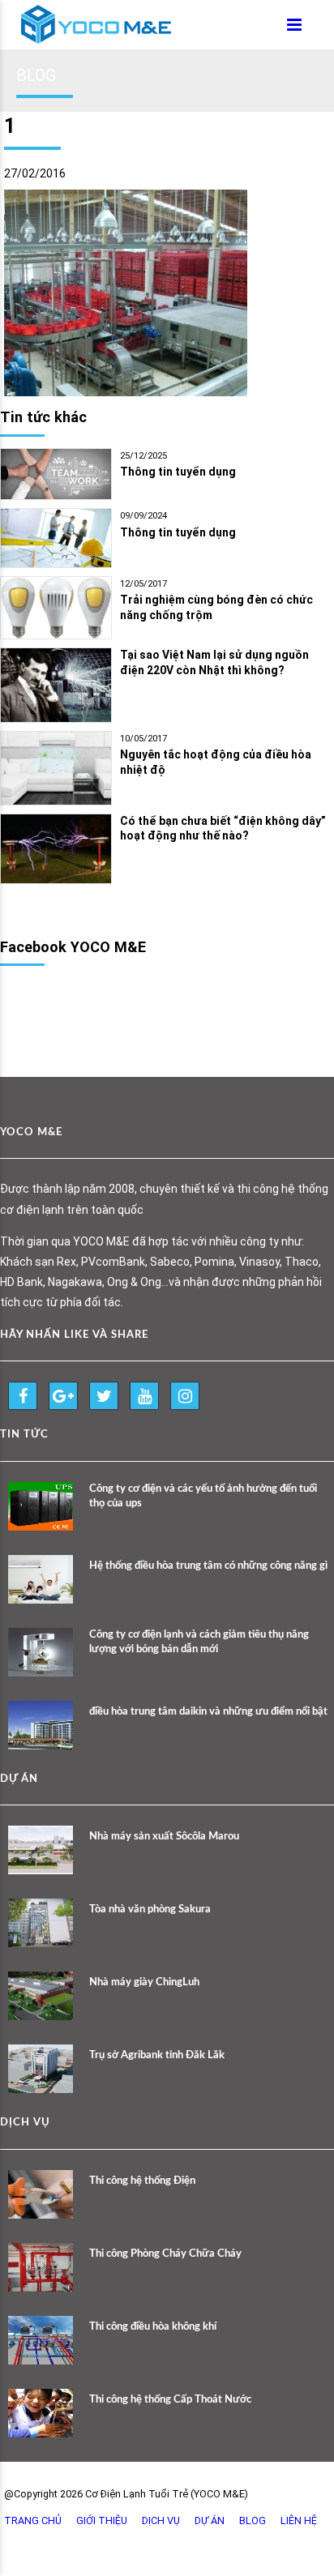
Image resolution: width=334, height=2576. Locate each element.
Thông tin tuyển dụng (178, 472)
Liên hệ (299, 2520)
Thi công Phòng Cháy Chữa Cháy (165, 2254)
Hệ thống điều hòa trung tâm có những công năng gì (208, 1566)
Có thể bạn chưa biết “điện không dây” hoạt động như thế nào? (223, 829)
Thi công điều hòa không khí (153, 2327)
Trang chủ (33, 2520)
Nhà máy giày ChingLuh (144, 1982)
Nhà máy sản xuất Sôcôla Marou (164, 1837)
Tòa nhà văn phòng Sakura (150, 1910)
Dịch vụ (161, 2520)
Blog (253, 2520)
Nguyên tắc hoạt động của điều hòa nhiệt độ (216, 762)
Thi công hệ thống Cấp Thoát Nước (170, 2400)
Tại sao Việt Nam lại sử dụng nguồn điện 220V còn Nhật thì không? (214, 662)
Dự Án (210, 2520)
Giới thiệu (102, 2520)
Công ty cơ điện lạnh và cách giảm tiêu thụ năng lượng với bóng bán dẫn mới (199, 1642)
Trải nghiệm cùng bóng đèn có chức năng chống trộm (216, 607)
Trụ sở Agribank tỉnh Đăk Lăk (157, 2055)
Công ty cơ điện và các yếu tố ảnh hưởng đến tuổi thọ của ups (203, 1496)
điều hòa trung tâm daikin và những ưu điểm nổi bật (208, 1712)
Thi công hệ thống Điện (142, 2181)
